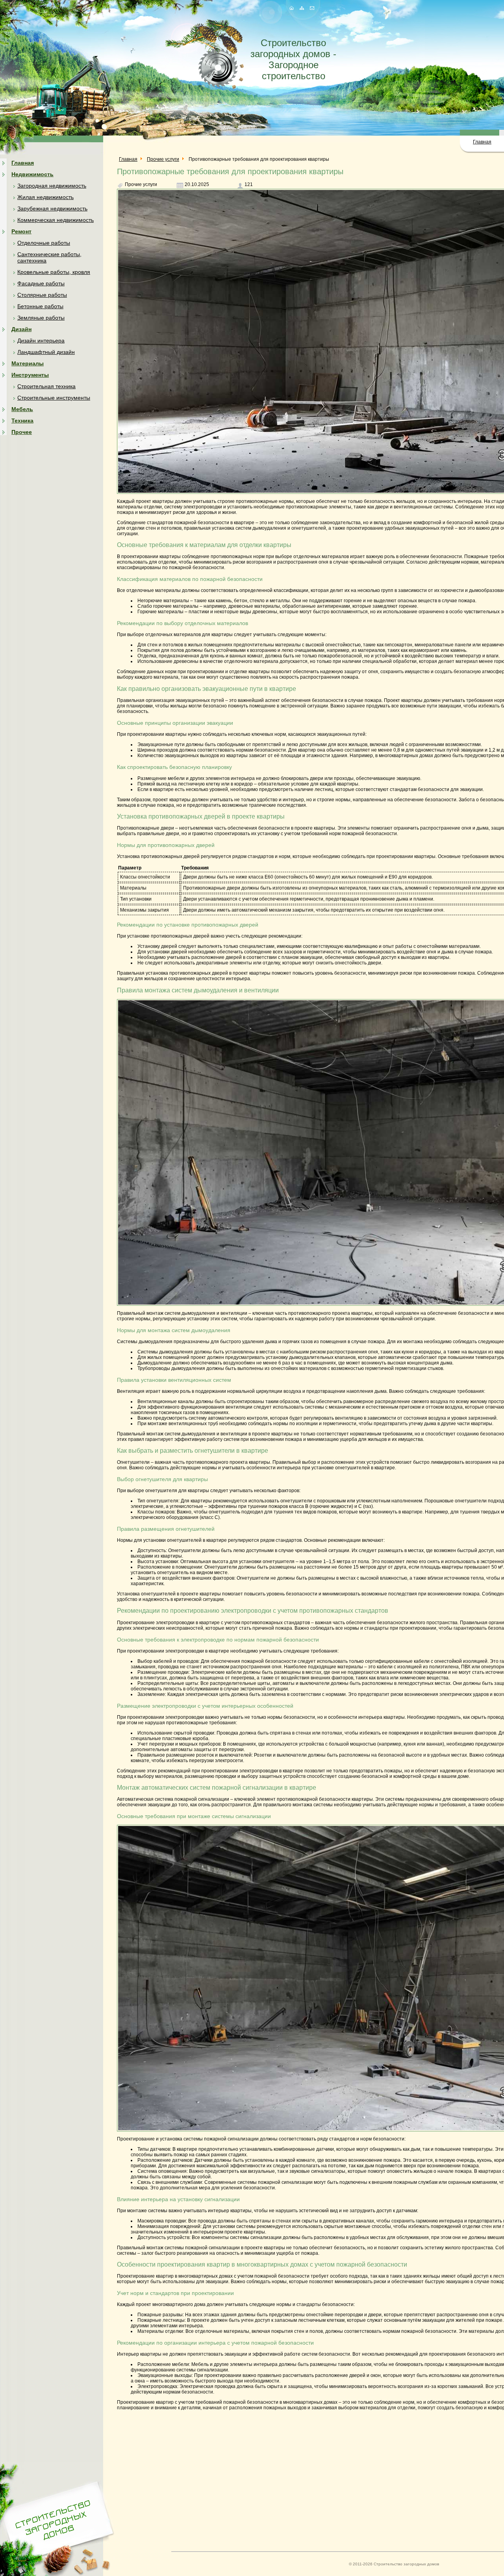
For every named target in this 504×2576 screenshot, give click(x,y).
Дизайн (21, 329)
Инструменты (30, 375)
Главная (482, 142)
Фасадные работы (41, 283)
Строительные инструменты (54, 398)
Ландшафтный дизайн (46, 352)
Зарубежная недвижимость (52, 208)
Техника (22, 421)
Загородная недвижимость (52, 186)
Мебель (22, 409)
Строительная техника (46, 386)
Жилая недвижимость (45, 197)
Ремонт (21, 231)
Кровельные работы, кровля (54, 272)
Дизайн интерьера (41, 341)
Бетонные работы (40, 306)
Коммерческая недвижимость (56, 220)
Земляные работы (41, 318)
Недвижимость (32, 174)
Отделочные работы (44, 243)
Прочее (22, 432)
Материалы (28, 363)
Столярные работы (42, 295)
